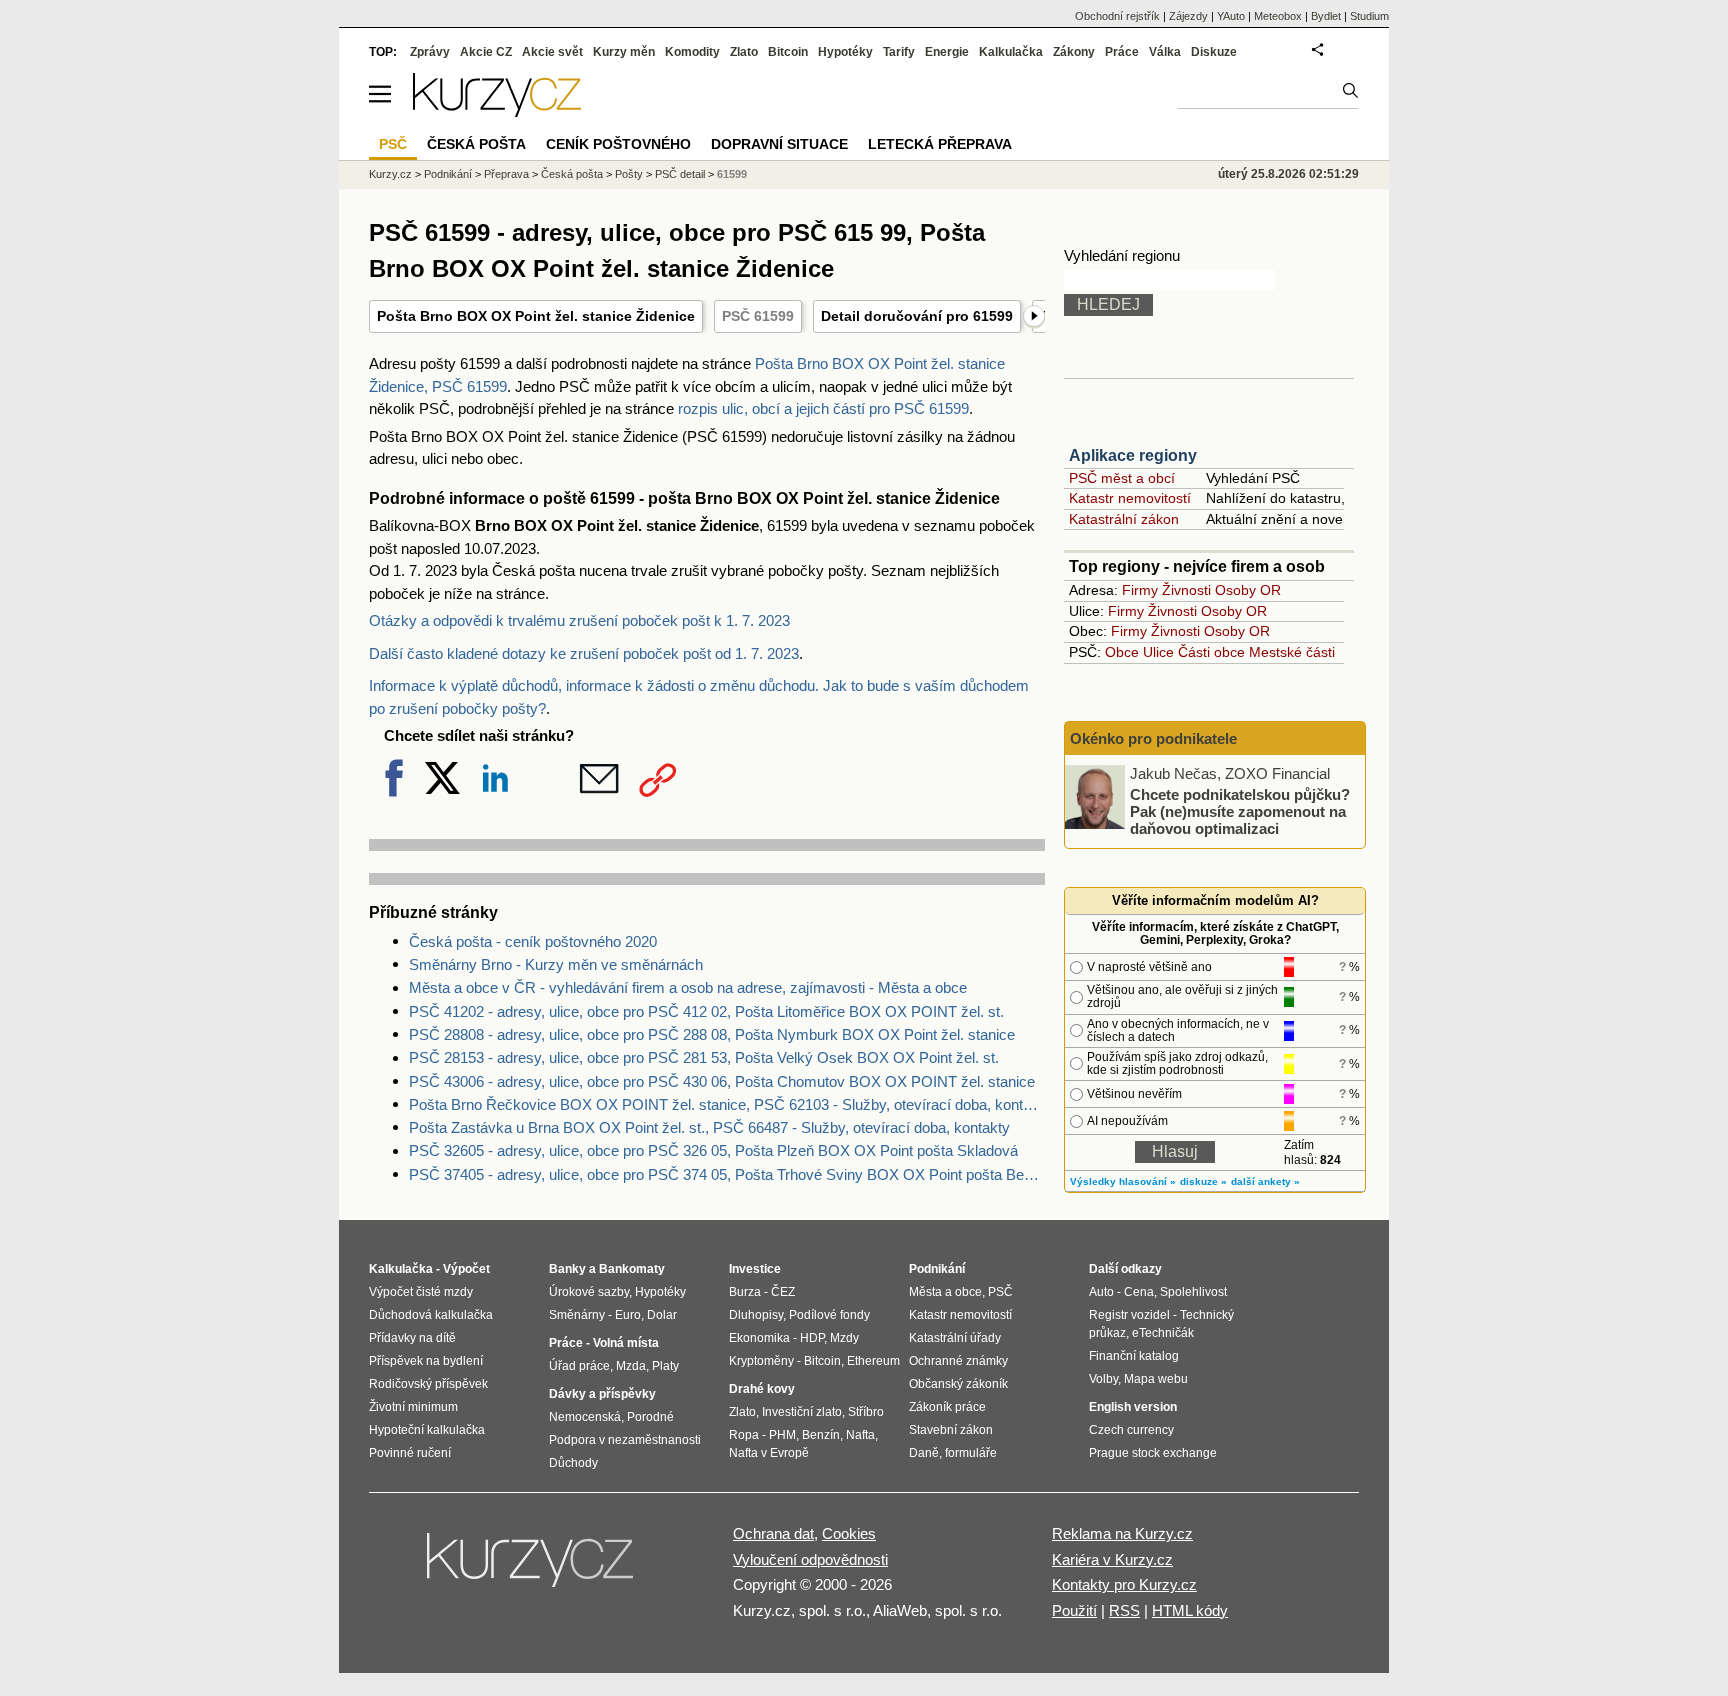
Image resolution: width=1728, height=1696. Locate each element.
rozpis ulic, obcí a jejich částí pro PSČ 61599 (823, 408)
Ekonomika (759, 1338)
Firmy (1140, 590)
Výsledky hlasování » (1123, 1181)
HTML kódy (1190, 1610)
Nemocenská (585, 1417)
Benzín (821, 1435)
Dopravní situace (779, 144)
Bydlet (1326, 16)
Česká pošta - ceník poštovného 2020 (533, 941)
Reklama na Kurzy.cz (1122, 1533)
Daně (924, 1453)
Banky (567, 1269)
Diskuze (1214, 52)
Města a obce (945, 1292)
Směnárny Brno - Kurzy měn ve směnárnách (556, 964)
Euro (628, 1315)
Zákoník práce (947, 1407)
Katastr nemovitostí (1130, 498)
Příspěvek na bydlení (426, 1361)
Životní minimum (413, 1407)
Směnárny (577, 1315)
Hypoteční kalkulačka (427, 1430)
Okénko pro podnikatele (1153, 738)
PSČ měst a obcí (1122, 478)
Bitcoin (788, 52)
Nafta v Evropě (769, 1453)
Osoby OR (1248, 590)
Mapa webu (1156, 1379)
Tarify (899, 52)
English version (1133, 1407)
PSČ (393, 144)
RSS (1124, 1610)
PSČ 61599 (758, 316)
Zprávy (430, 52)
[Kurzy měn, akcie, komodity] (532, 1568)
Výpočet (466, 1269)
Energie (947, 52)
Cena (1139, 1292)
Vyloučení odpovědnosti (810, 1559)
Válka (1165, 52)
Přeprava (506, 174)
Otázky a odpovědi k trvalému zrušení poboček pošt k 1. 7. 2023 (579, 620)
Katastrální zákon (1124, 519)
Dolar (662, 1315)
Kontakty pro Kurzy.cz (1124, 1584)
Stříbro (866, 1412)
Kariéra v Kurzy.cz (1112, 1559)
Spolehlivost (1193, 1292)
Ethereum (873, 1361)
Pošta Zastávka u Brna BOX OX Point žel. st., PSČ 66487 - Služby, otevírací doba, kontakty (709, 1127)
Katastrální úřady (955, 1338)
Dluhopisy (756, 1315)
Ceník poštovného (618, 144)
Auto (1101, 1292)
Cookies (849, 1533)
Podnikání (448, 174)
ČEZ (783, 1292)
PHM (782, 1435)
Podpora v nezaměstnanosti (625, 1440)
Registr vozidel (1129, 1315)
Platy (665, 1366)
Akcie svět (552, 52)
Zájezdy (1188, 16)
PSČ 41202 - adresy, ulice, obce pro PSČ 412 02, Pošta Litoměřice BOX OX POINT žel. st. (706, 1011)
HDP (812, 1338)
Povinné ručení (410, 1453)
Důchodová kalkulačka (431, 1315)
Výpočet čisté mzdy (421, 1292)
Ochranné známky (958, 1361)
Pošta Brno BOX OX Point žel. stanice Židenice (536, 316)
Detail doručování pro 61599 (917, 316)
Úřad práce (579, 1366)
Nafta (860, 1435)
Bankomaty (632, 1269)
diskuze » (1203, 1181)
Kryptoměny (761, 1361)
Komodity (692, 52)
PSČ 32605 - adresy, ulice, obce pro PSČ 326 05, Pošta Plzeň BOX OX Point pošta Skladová (713, 1150)
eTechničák (1163, 1333)
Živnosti (1186, 590)
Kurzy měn (624, 52)
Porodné (650, 1417)
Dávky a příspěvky (602, 1394)
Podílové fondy (829, 1315)
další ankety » (1265, 1181)
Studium (1369, 16)
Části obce (1211, 652)
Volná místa (626, 1343)
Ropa (744, 1435)
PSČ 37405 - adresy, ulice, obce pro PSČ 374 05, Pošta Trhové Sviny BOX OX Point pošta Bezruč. (727, 1174)
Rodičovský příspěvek (428, 1384)
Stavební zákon (951, 1430)
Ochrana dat (773, 1533)
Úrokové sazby (589, 1292)
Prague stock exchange (1153, 1453)
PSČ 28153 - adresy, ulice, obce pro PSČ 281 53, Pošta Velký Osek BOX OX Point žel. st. (704, 1057)
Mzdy (844, 1338)
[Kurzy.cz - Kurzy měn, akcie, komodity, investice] (497, 111)
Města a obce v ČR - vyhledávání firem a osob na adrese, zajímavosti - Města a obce (688, 987)
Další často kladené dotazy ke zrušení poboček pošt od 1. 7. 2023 (584, 653)
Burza (745, 1292)
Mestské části (1292, 652)
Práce (1122, 52)
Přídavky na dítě (412, 1338)
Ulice (1158, 652)
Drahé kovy (762, 1389)
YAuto (1231, 16)
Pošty (629, 174)
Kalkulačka (1011, 52)
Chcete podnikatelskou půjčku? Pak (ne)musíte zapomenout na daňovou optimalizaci (1240, 811)
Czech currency (1131, 1430)
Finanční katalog (1134, 1356)
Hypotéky (845, 52)
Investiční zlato (802, 1412)
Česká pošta (572, 174)
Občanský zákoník (958, 1384)
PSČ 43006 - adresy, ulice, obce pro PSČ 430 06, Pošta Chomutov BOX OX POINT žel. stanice (722, 1081)
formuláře (971, 1453)
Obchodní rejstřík (1117, 16)
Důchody (573, 1463)
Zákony (1074, 52)
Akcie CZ (486, 52)
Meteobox (1278, 16)
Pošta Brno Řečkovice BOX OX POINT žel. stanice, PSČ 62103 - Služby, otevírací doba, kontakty (727, 1104)
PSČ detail (680, 174)
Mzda (631, 1366)
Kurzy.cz (390, 174)
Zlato (744, 52)
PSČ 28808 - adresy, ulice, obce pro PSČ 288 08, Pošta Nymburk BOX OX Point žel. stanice (712, 1034)
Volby (1103, 1379)
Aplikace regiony (1133, 455)
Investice (755, 1269)
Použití (1074, 1610)
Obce (1122, 652)
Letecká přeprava (940, 144)
